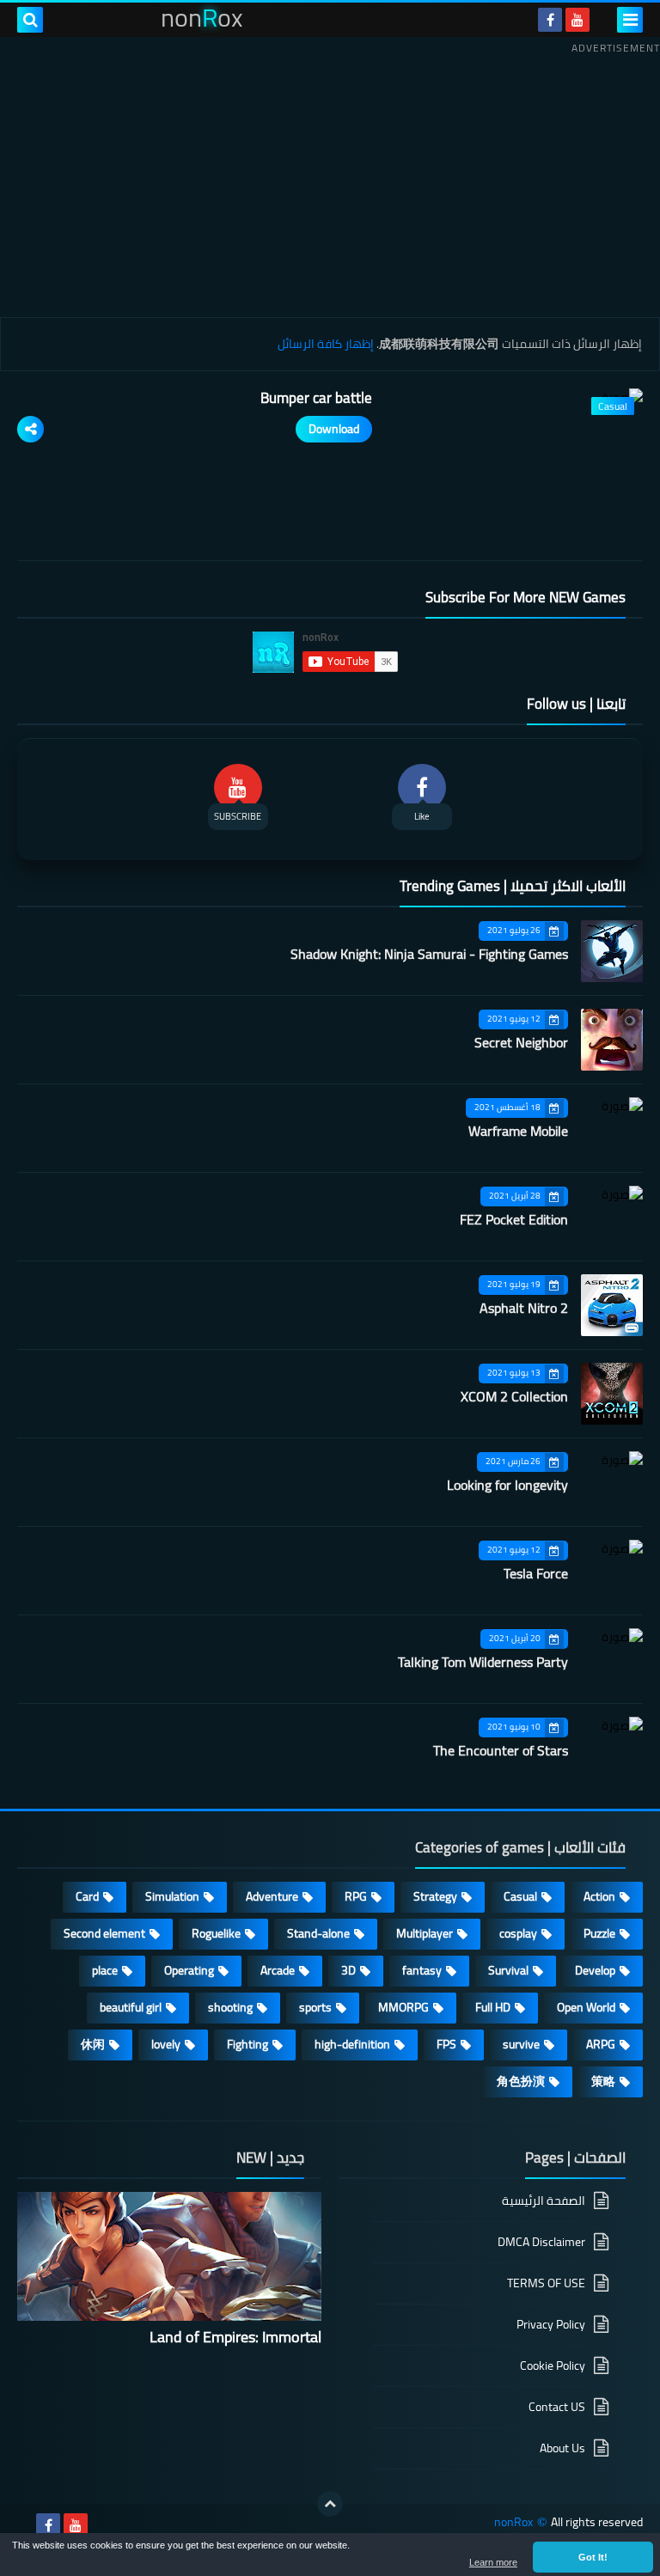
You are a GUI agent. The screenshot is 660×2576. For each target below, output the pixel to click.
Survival (508, 1970)
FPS (446, 2044)
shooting (230, 2007)
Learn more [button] (493, 2562)
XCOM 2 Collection (514, 1396)
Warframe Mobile (518, 1131)
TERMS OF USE (546, 2283)
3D (348, 1970)
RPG (356, 1896)
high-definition (352, 2044)
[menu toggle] (630, 20)
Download (334, 429)
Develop (595, 1970)
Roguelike (216, 1933)
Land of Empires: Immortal (235, 2337)
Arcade (278, 1970)
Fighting (247, 2044)
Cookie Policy (553, 2365)
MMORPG (403, 2007)
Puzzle (599, 1933)
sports (315, 2007)
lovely (166, 2044)
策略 (603, 2081)
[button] (593, 2557)
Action (599, 1896)
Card (87, 1896)
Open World (586, 2007)
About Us (562, 2448)
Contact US (557, 2407)
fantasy (422, 1970)
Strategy (435, 1896)
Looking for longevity (507, 1485)
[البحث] (30, 20)
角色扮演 (521, 2081)
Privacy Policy (551, 2324)
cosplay (518, 1933)
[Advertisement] (330, 180)
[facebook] (550, 20)
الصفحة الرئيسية (544, 2202)
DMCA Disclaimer (541, 2242)
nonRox (513, 2522)
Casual (520, 1896)
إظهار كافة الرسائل (326, 344)
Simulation (172, 1896)
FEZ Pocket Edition (514, 1219)
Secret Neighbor (521, 1042)
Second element (104, 1933)
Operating (189, 1970)
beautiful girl (131, 2007)
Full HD (493, 2007)
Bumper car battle (316, 398)
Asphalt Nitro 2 (524, 1308)
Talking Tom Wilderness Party (483, 1662)
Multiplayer (425, 1933)
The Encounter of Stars (501, 1750)
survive (521, 2044)
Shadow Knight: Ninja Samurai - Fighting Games (429, 954)
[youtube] (577, 20)
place (105, 1970)
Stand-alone (318, 1933)
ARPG (601, 2044)
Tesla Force (536, 1573)
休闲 (93, 2044)
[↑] (330, 2504)
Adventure (272, 1896)
